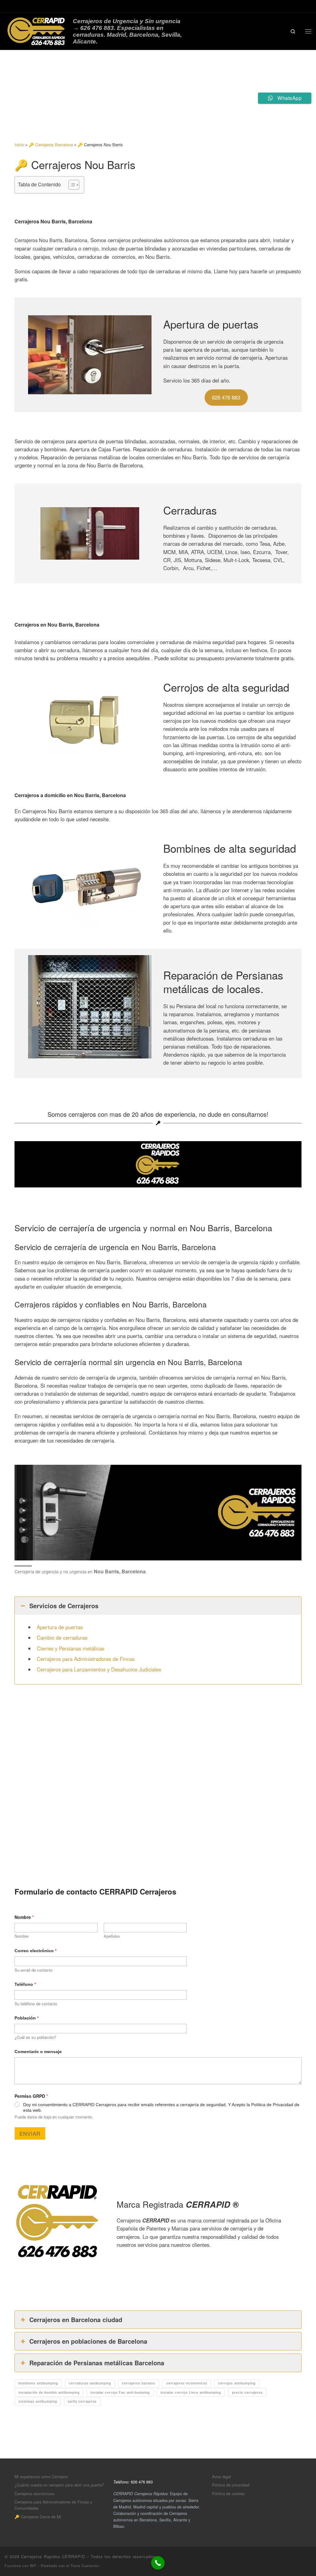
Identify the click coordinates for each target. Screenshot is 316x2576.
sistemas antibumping (38, 2401)
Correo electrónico (35, 1951)
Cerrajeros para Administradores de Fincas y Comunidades (53, 2505)
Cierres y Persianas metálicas (71, 1648)
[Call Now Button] (158, 2563)
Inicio (19, 145)
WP (33, 2566)
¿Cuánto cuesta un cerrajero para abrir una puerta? (59, 2485)
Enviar (30, 2133)
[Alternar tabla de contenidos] (71, 185)
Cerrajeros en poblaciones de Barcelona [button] (88, 2341)
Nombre (21, 1936)
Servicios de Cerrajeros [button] (64, 1606)
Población (27, 2018)
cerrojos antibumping (237, 2383)
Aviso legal (221, 2477)
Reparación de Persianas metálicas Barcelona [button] (97, 2363)
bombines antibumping (38, 2383)
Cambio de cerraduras (62, 1638)
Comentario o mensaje (38, 2052)
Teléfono (25, 1984)
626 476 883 (226, 397)
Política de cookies (228, 2493)
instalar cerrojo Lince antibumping (191, 2392)
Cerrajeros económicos (34, 2493)
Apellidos (112, 1936)
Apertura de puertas (60, 1627)
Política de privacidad (231, 2485)
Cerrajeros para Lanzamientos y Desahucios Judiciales (99, 1669)
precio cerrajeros (247, 2392)
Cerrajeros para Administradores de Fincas (86, 1659)
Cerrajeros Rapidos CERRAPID (53, 2556)
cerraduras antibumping (90, 2383)
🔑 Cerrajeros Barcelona (51, 145)
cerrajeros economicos (187, 2383)
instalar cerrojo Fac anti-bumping (120, 2392)
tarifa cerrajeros (82, 2401)
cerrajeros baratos (139, 2383)
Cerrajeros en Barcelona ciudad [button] (76, 2319)
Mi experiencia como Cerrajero (41, 2477)
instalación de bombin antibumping (49, 2392)
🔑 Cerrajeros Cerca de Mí (38, 2517)
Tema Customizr (85, 2566)
